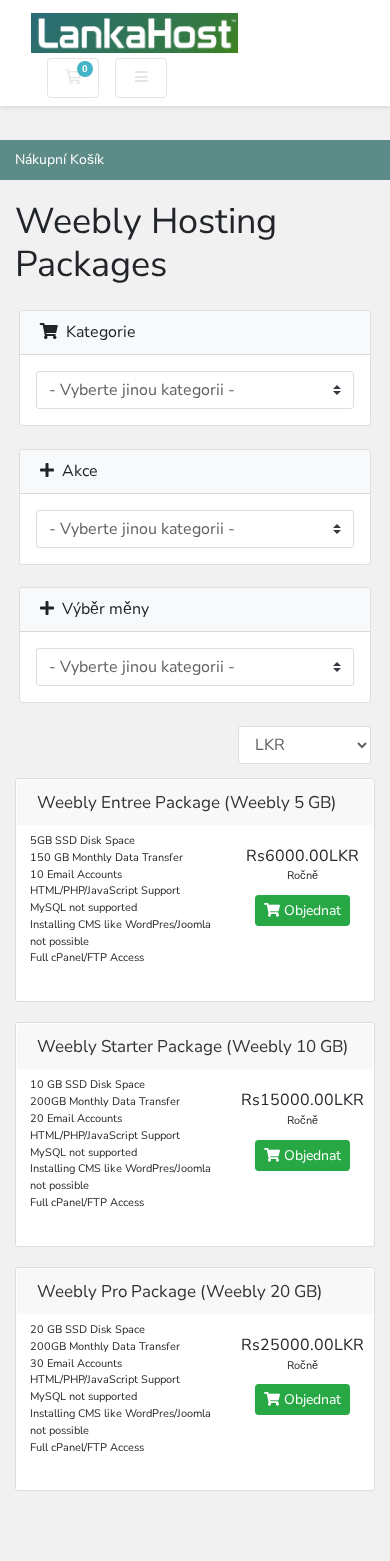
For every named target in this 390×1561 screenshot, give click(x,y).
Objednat (310, 910)
